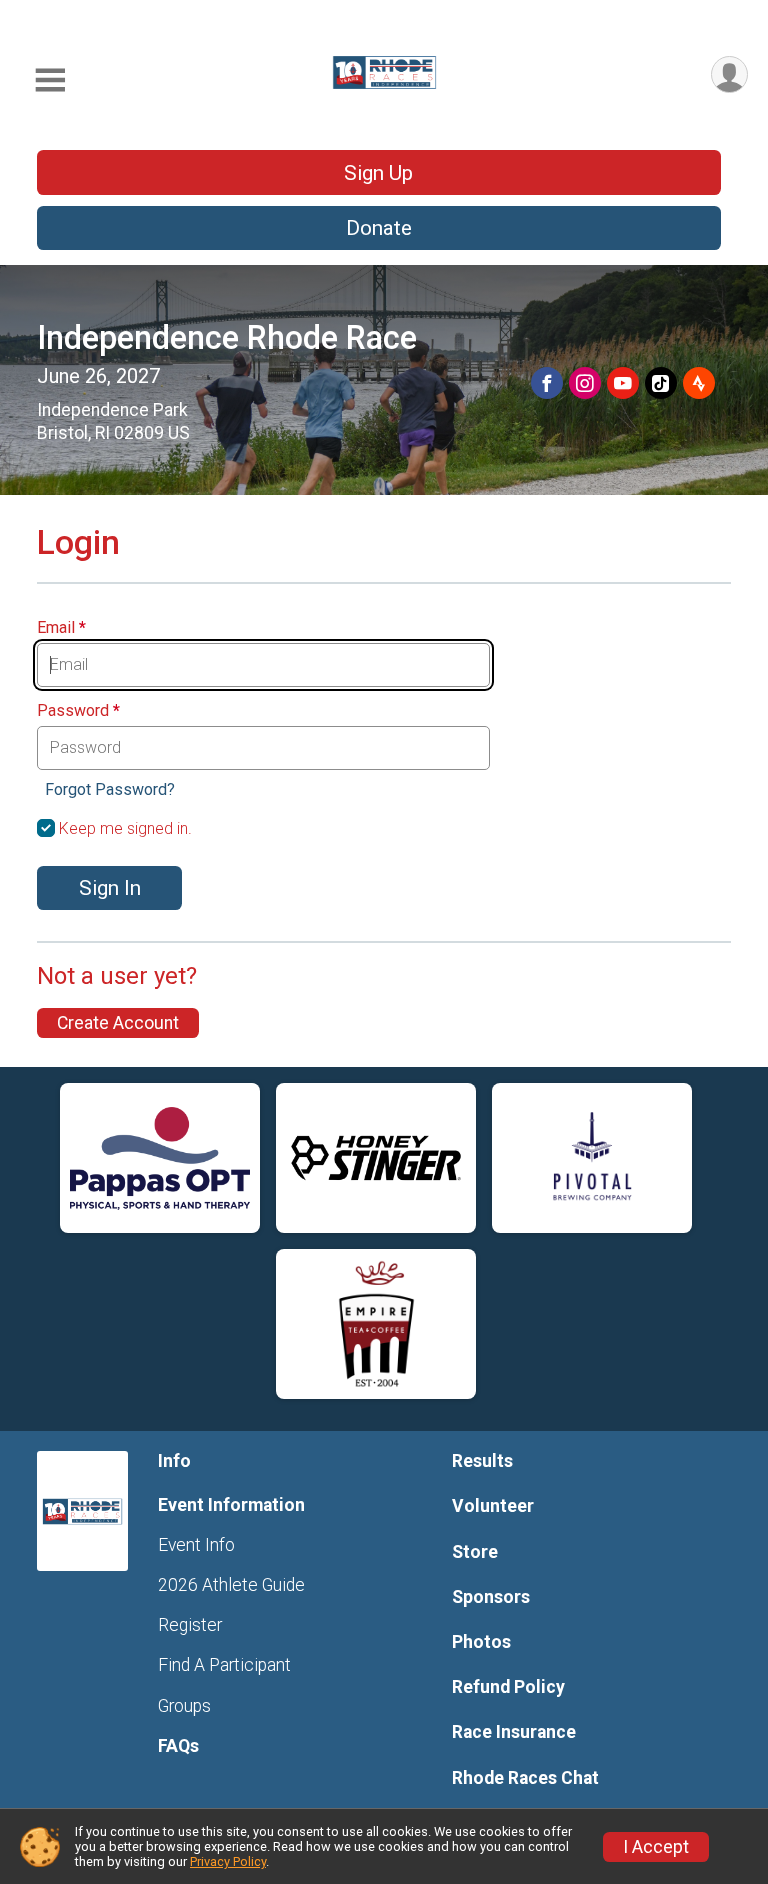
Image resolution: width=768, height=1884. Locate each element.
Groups (184, 1706)
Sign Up (378, 173)
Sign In (110, 888)
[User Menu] (729, 74)
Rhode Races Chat (525, 1778)
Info (174, 1461)
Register (190, 1625)
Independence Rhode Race (227, 338)
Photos (481, 1642)
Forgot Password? (110, 789)
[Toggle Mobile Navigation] (50, 80)
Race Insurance (514, 1732)
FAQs (178, 1746)
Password (78, 711)
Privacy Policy (228, 1861)
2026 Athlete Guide (231, 1585)
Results (482, 1461)
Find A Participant (224, 1665)
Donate (379, 228)
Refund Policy (508, 1687)
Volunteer (493, 1506)
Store (475, 1552)
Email (61, 628)
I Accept (656, 1847)
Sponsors (491, 1597)
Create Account (118, 1023)
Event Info (196, 1545)
